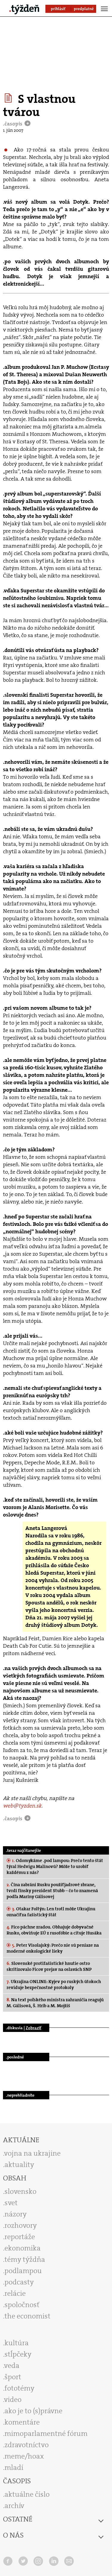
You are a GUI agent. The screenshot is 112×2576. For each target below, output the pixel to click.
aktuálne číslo (27, 2494)
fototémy (19, 2388)
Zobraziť (33, 2028)
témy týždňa (25, 2259)
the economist (27, 2316)
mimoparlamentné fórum (46, 2434)
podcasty (19, 2282)
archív (14, 2506)
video (13, 2400)
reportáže (20, 2237)
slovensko (20, 2191)
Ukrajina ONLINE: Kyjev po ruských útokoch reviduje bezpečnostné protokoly (54, 1985)
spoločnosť (22, 2305)
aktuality (19, 2165)
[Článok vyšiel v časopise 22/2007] (9, 98)
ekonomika (23, 2248)
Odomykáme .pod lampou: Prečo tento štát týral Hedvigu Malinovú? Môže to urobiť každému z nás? (55, 1866)
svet (11, 2203)
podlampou (23, 2271)
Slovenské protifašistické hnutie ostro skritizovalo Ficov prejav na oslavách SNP (49, 1966)
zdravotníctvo (27, 2445)
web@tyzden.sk (22, 1806)
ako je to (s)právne (33, 2411)
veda (12, 2366)
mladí (14, 2467)
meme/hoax (24, 2456)
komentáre (22, 2422)
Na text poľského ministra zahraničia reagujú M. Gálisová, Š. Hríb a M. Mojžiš (55, 2003)
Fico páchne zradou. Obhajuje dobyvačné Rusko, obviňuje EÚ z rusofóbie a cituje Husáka (54, 1930)
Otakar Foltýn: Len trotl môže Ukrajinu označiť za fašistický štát (51, 1912)
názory (16, 2214)
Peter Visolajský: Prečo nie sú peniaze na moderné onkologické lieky (53, 1948)
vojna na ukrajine (32, 2153)
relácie (15, 2293)
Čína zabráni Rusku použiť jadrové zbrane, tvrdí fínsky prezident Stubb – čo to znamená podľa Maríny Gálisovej (52, 1891)
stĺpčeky (18, 2354)
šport (13, 2377)
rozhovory (21, 2225)
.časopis (13, 124)
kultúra (17, 2343)
